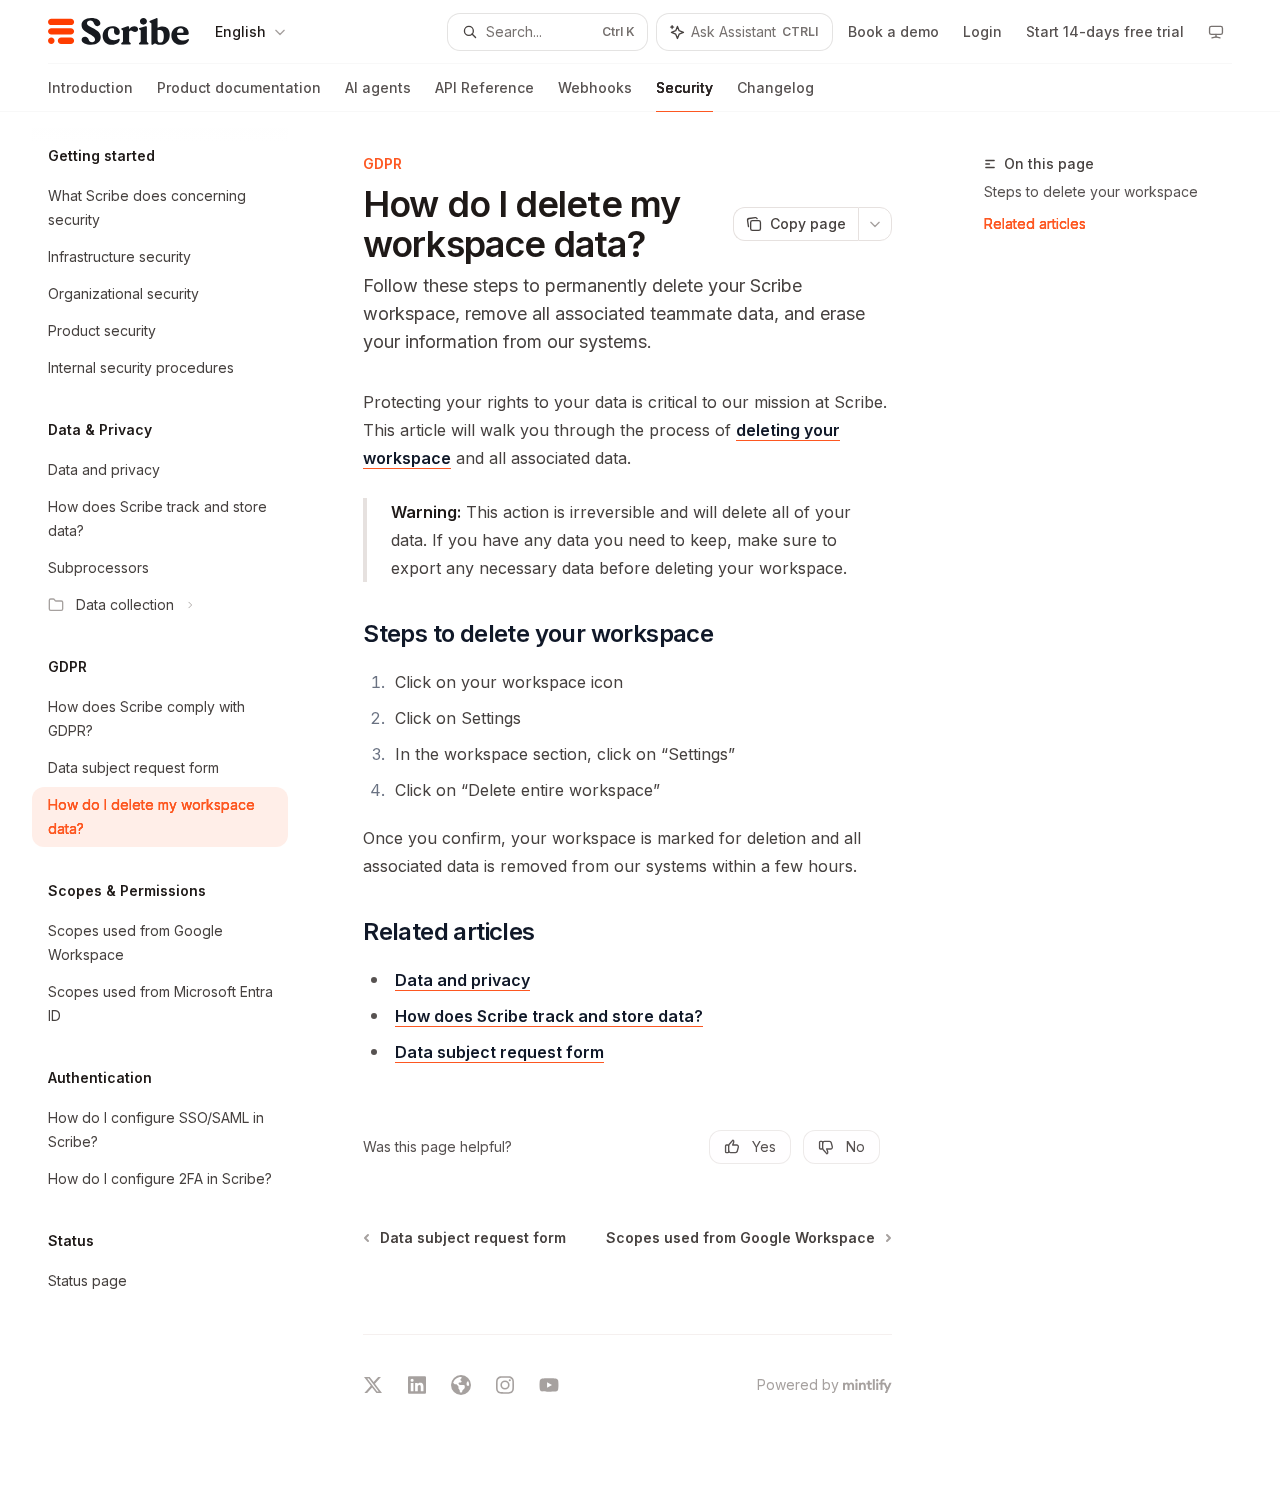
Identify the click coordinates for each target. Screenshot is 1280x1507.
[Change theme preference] (1216, 32)
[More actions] (875, 224)
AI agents (378, 87)
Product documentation (239, 87)
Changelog (775, 87)
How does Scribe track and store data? (549, 1016)
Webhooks (595, 87)
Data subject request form (499, 1052)
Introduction (90, 87)
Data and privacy (462, 980)
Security (684, 87)
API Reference (484, 87)
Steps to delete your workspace (1091, 191)
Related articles (1035, 223)
